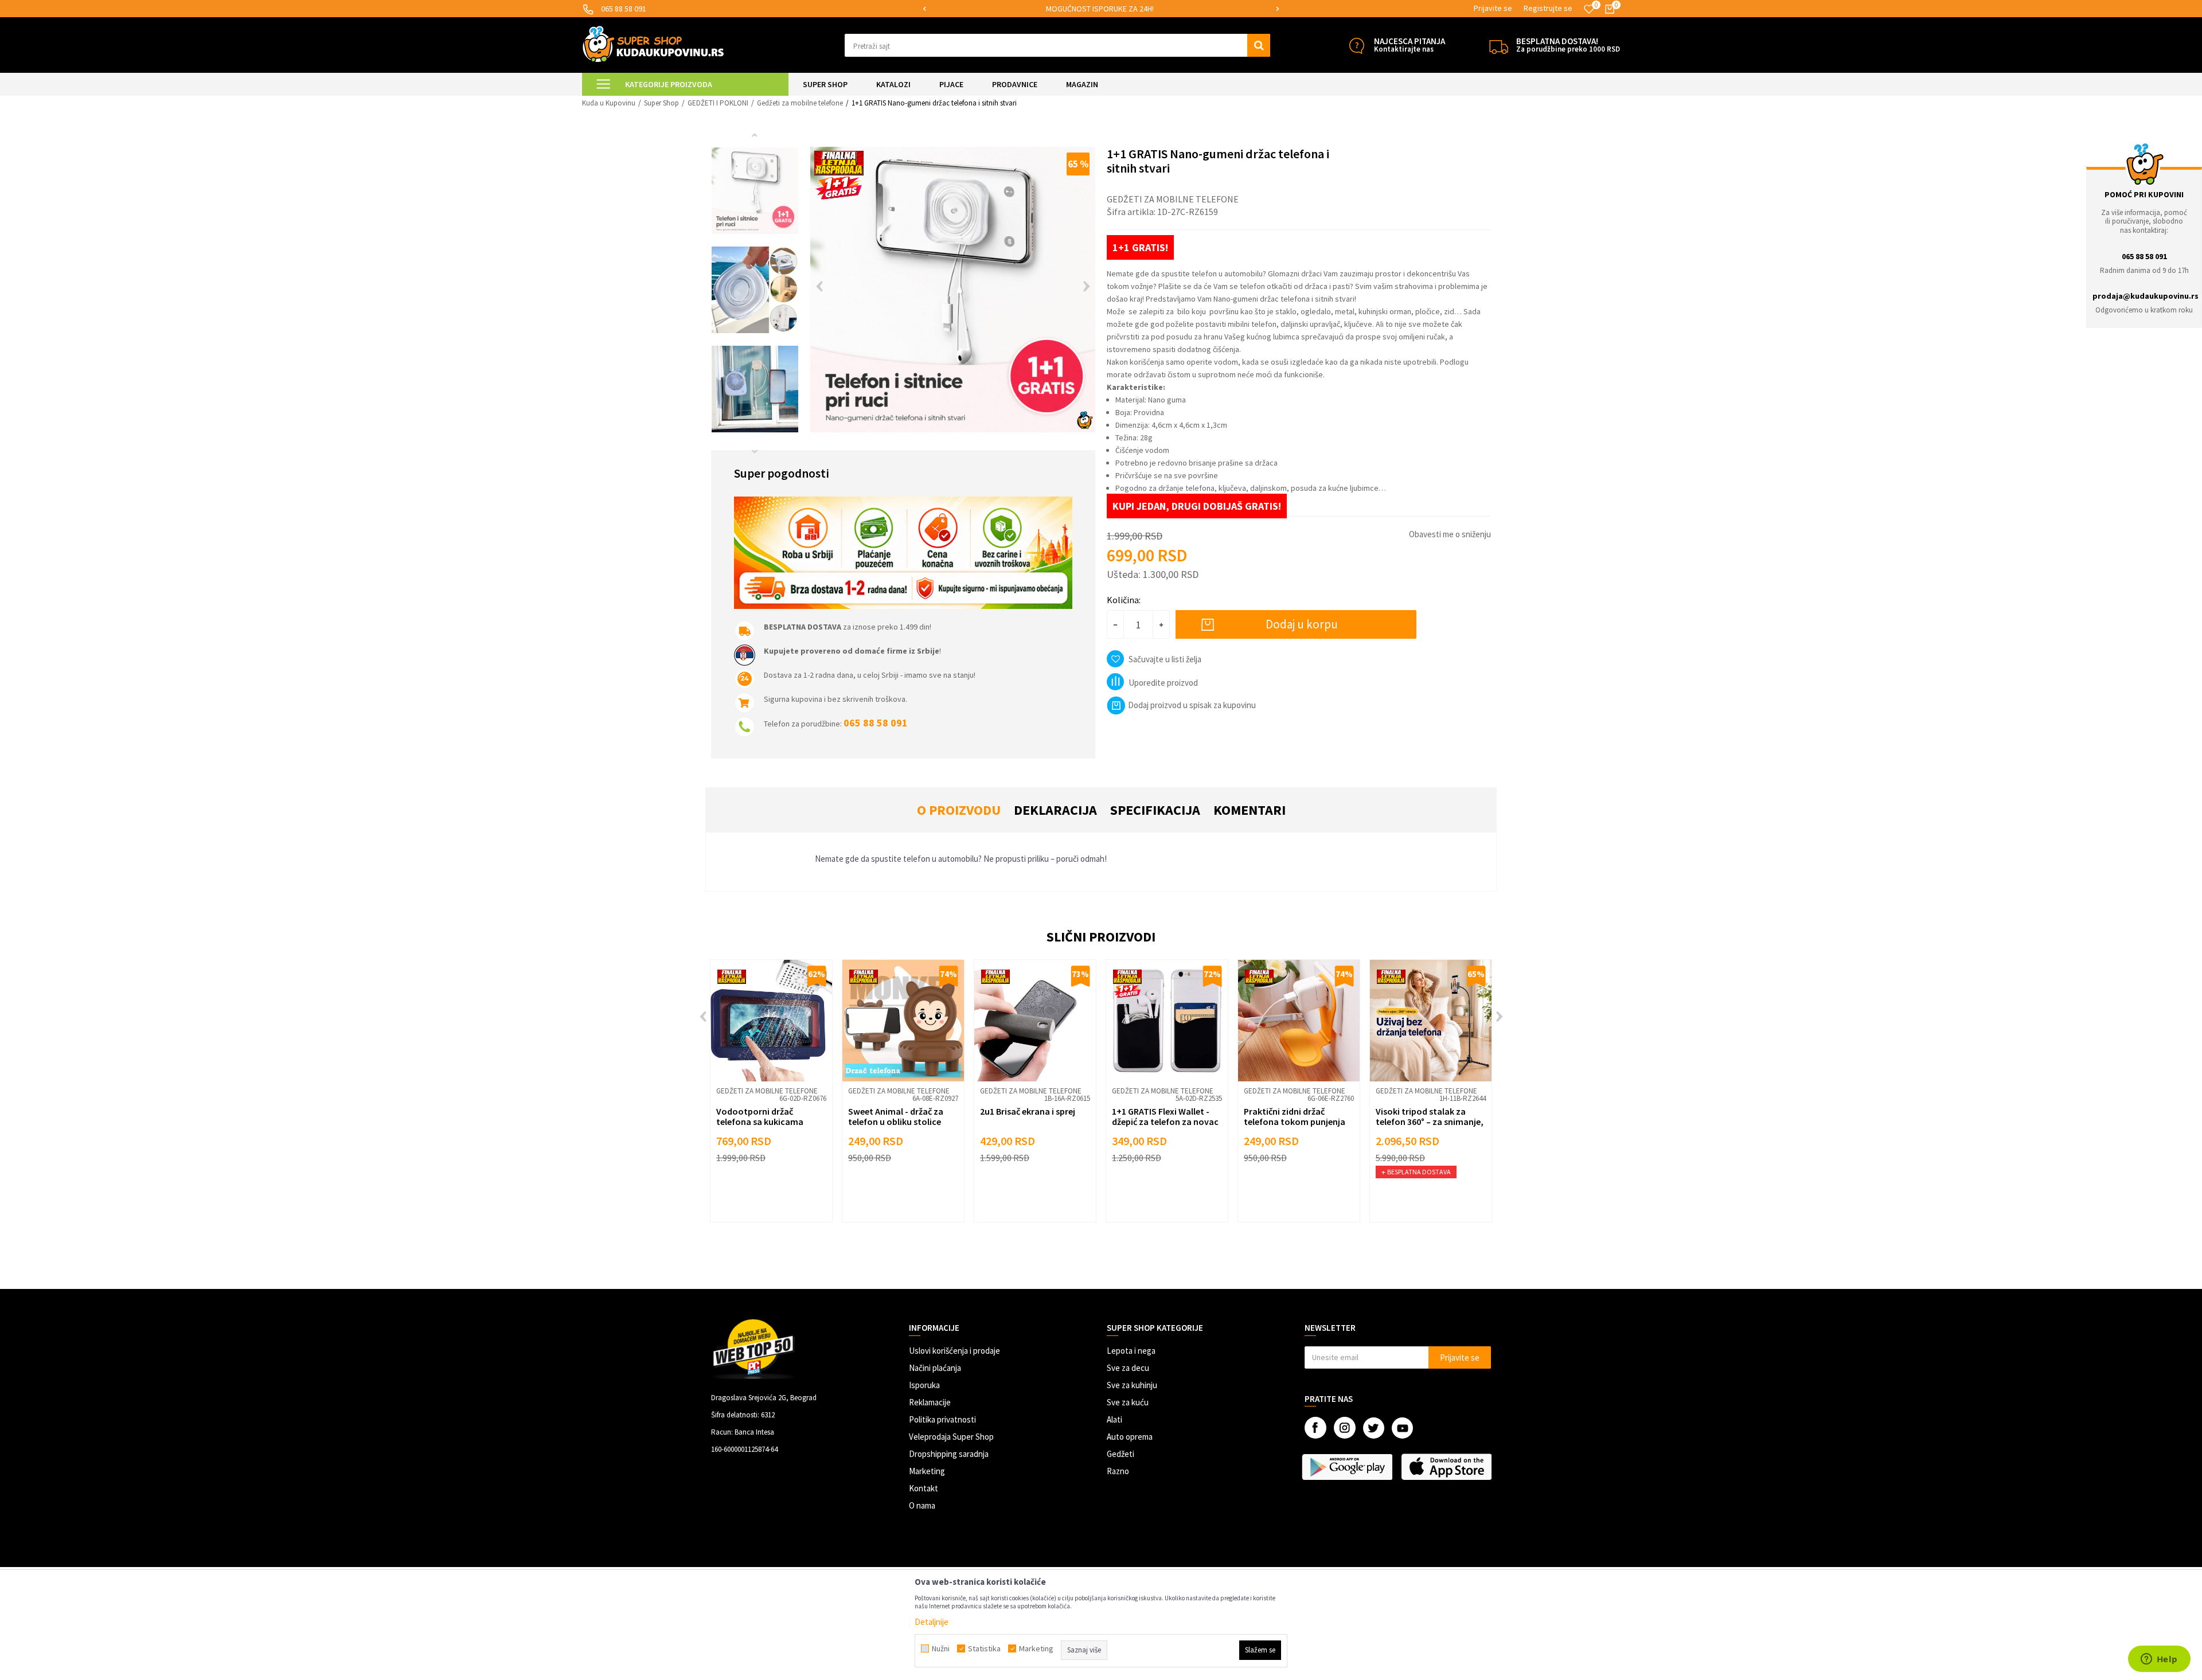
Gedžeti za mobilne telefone (800, 103)
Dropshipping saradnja (949, 1454)
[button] (1058, 45)
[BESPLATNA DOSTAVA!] (1499, 46)
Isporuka (924, 1385)
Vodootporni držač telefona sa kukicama (760, 1116)
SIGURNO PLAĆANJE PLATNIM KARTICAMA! (1100, 9)
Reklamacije (930, 1402)
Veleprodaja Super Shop (951, 1437)
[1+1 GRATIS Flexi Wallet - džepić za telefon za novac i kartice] (1167, 1021)
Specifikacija (1155, 810)
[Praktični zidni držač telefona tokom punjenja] (1299, 1021)
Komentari (1250, 810)
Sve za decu (1128, 1368)
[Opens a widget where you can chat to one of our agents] (2159, 1660)
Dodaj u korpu (1302, 624)
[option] (1101, 9)
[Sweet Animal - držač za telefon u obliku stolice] (903, 1021)
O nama (922, 1505)
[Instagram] (1345, 1428)
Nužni (941, 1648)
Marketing (927, 1471)
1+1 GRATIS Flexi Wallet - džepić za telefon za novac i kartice (1165, 1122)
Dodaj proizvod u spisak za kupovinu (1192, 705)
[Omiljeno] (1589, 9)
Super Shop (661, 103)
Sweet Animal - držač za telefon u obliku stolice (896, 1116)
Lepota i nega (1131, 1351)
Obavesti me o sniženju (1450, 534)
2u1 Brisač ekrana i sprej (1028, 1111)
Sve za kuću (1128, 1402)
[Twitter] (1374, 1428)
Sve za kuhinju (1132, 1385)
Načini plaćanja (935, 1368)
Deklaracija (1055, 810)
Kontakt (924, 1488)
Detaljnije (932, 1622)
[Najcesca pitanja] (1356, 46)
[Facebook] (1315, 1428)
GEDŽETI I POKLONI (718, 103)
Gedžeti (1120, 1454)
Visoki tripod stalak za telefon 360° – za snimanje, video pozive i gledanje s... (1430, 1122)
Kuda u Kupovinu (609, 103)
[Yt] (1402, 1428)
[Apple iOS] (1448, 1467)
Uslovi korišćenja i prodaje (954, 1351)
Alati (1114, 1419)
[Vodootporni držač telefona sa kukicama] (771, 1021)
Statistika (984, 1648)
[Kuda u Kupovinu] (653, 44)
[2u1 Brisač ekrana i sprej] (1035, 1021)
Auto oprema (1130, 1437)
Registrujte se (1548, 8)
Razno (1118, 1471)
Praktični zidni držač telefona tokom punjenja (1295, 1116)
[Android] (1348, 1467)
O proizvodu (959, 810)
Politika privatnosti (942, 1419)
